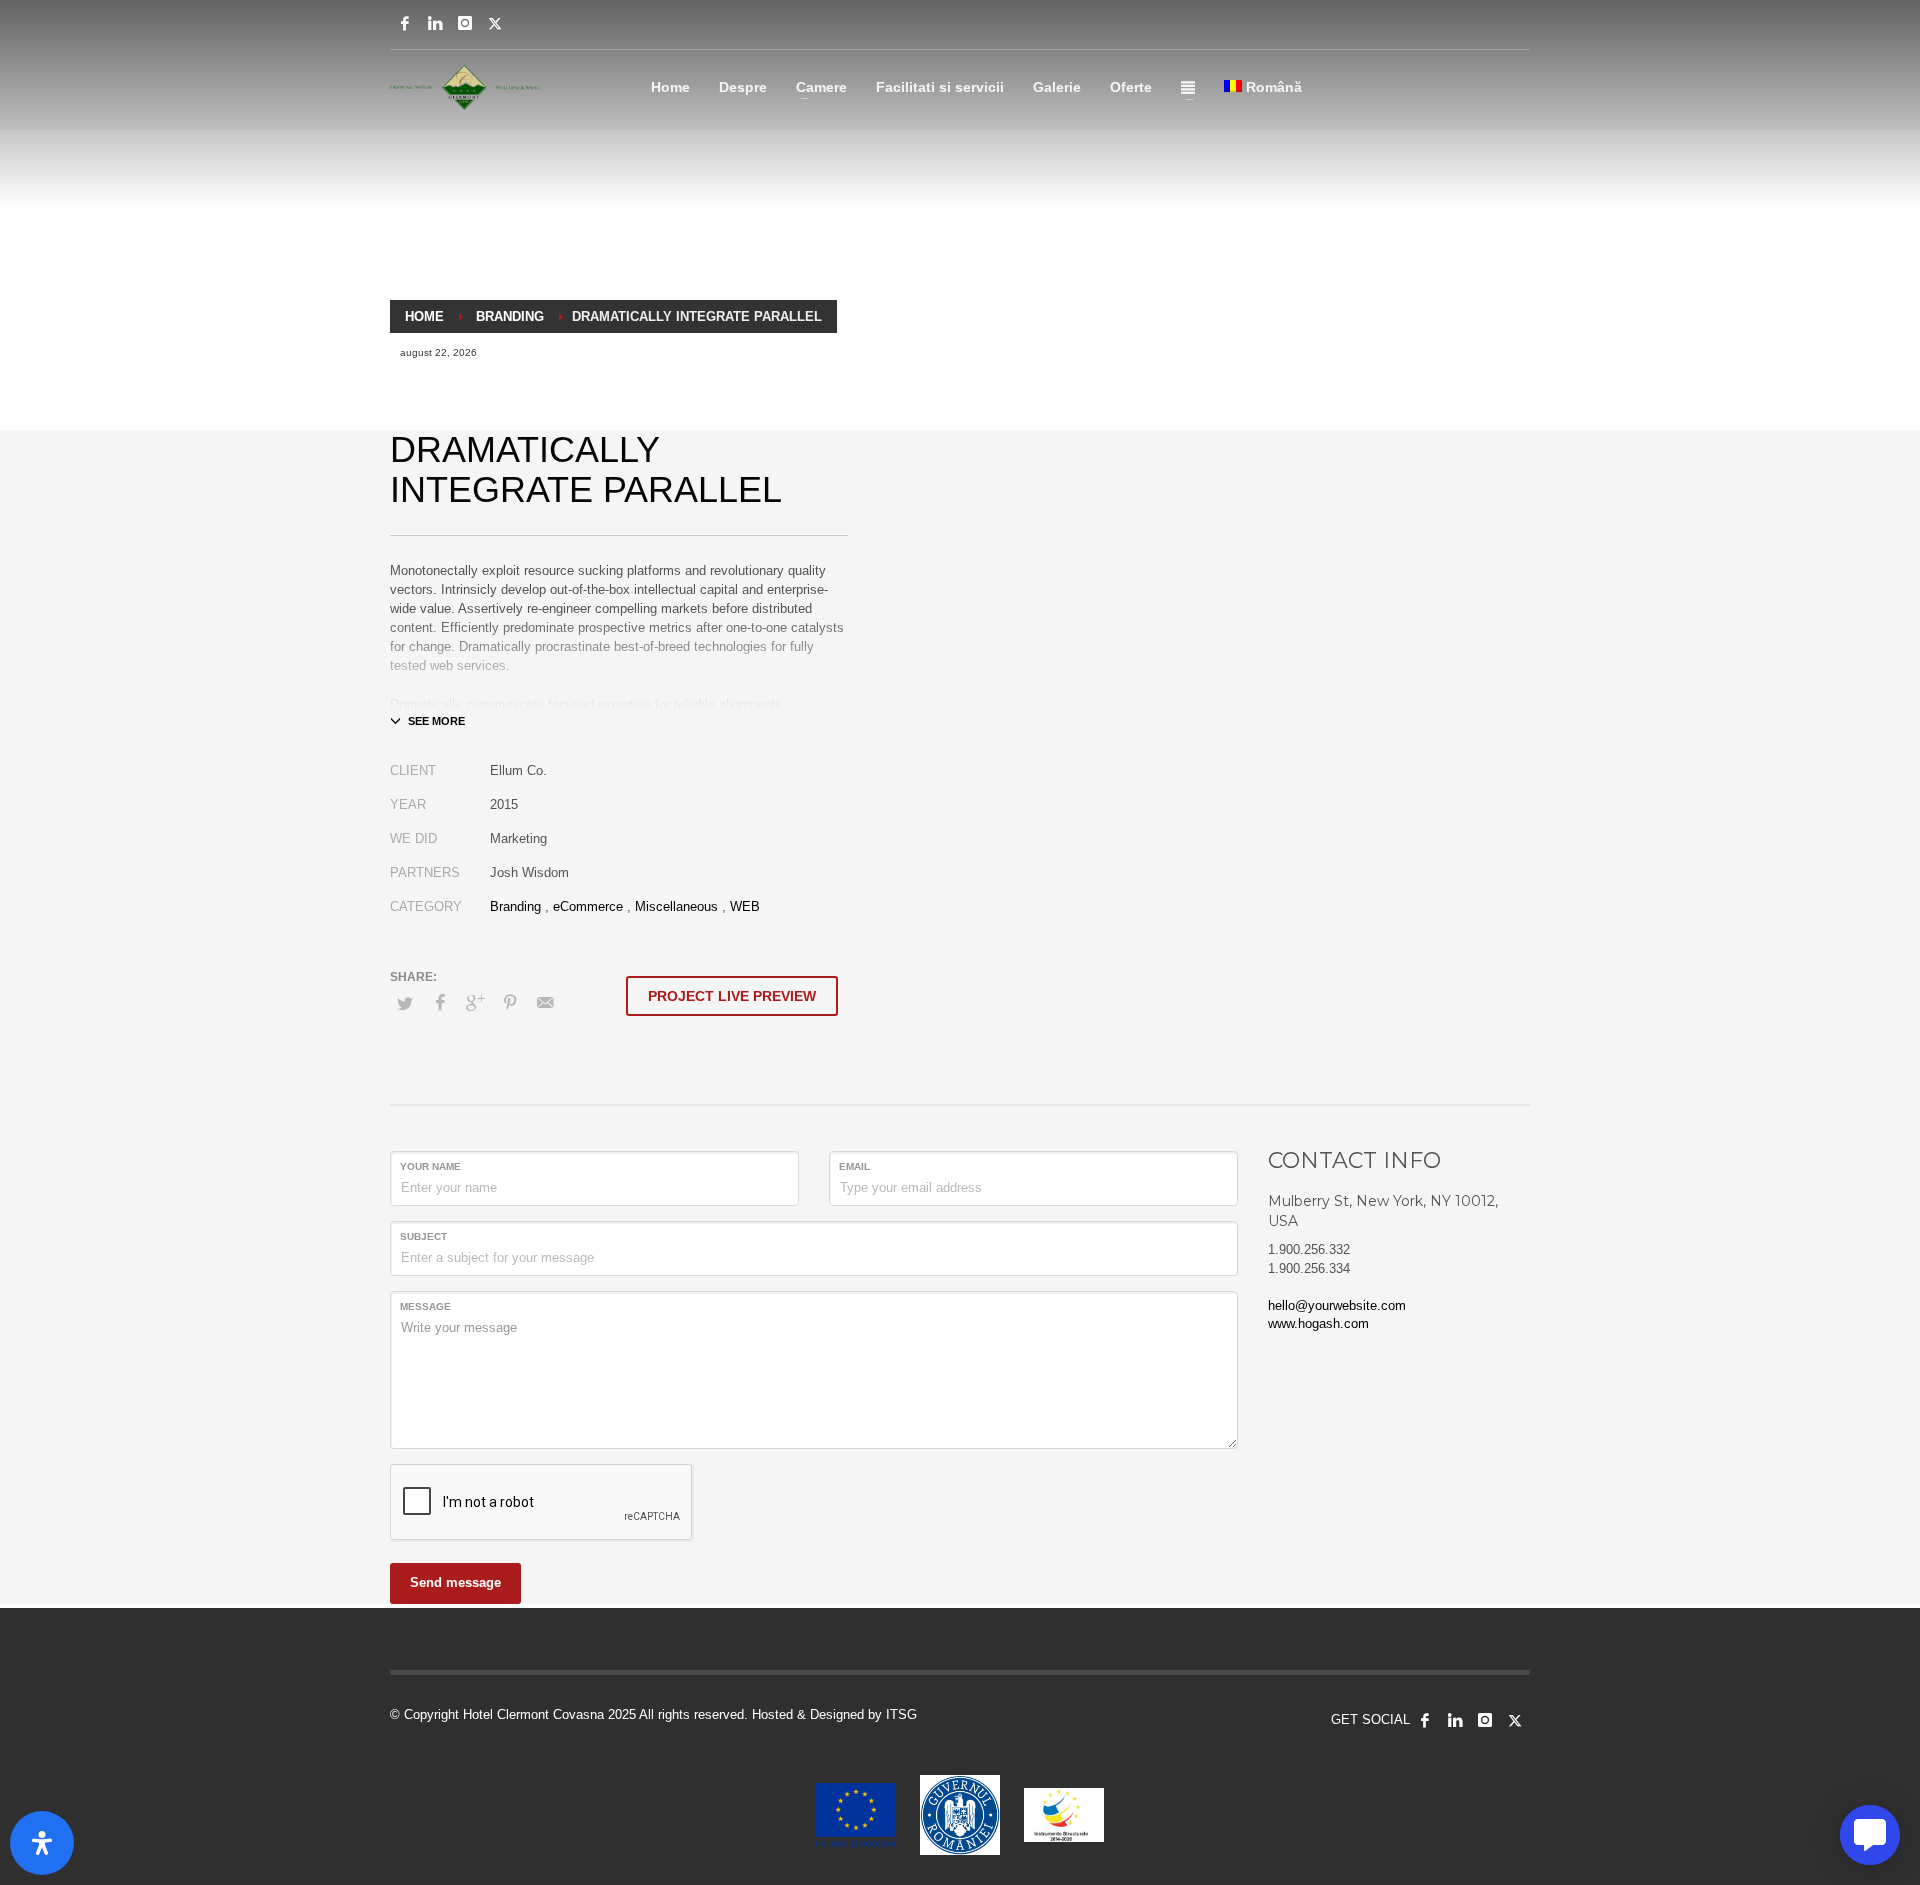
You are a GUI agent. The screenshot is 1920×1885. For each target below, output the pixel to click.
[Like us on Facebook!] (1425, 1720)
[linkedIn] (1455, 1720)
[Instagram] (465, 23)
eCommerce (588, 906)
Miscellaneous (676, 906)
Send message (455, 1582)
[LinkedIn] (435, 23)
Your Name (430, 1166)
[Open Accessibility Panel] (42, 1843)
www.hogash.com (1318, 1323)
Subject (423, 1236)
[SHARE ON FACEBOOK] (440, 1003)
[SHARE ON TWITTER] (405, 1004)
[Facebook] (405, 23)
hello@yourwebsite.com (1337, 1305)
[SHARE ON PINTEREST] (510, 1003)
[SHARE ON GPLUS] (475, 1003)
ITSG (901, 1714)
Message (425, 1306)
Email (854, 1166)
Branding (515, 906)
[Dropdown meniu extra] (1188, 88)
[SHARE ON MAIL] (545, 1003)
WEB (745, 906)
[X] (495, 23)
